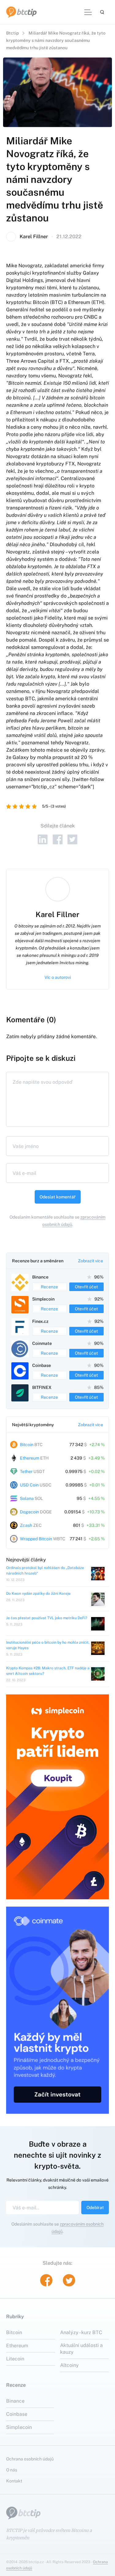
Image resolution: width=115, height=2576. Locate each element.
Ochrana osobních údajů (30, 2459)
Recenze (49, 1287)
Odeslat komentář (58, 1197)
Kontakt (14, 2481)
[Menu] (88, 12)
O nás (12, 2470)
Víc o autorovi (58, 977)
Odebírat (95, 2208)
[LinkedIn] (43, 839)
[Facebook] (58, 839)
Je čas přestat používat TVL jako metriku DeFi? (47, 1618)
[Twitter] (73, 839)
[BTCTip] (21, 12)
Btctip (12, 33)
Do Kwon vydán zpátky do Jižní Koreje (38, 1593)
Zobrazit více (90, 1261)
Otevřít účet (86, 1287)
